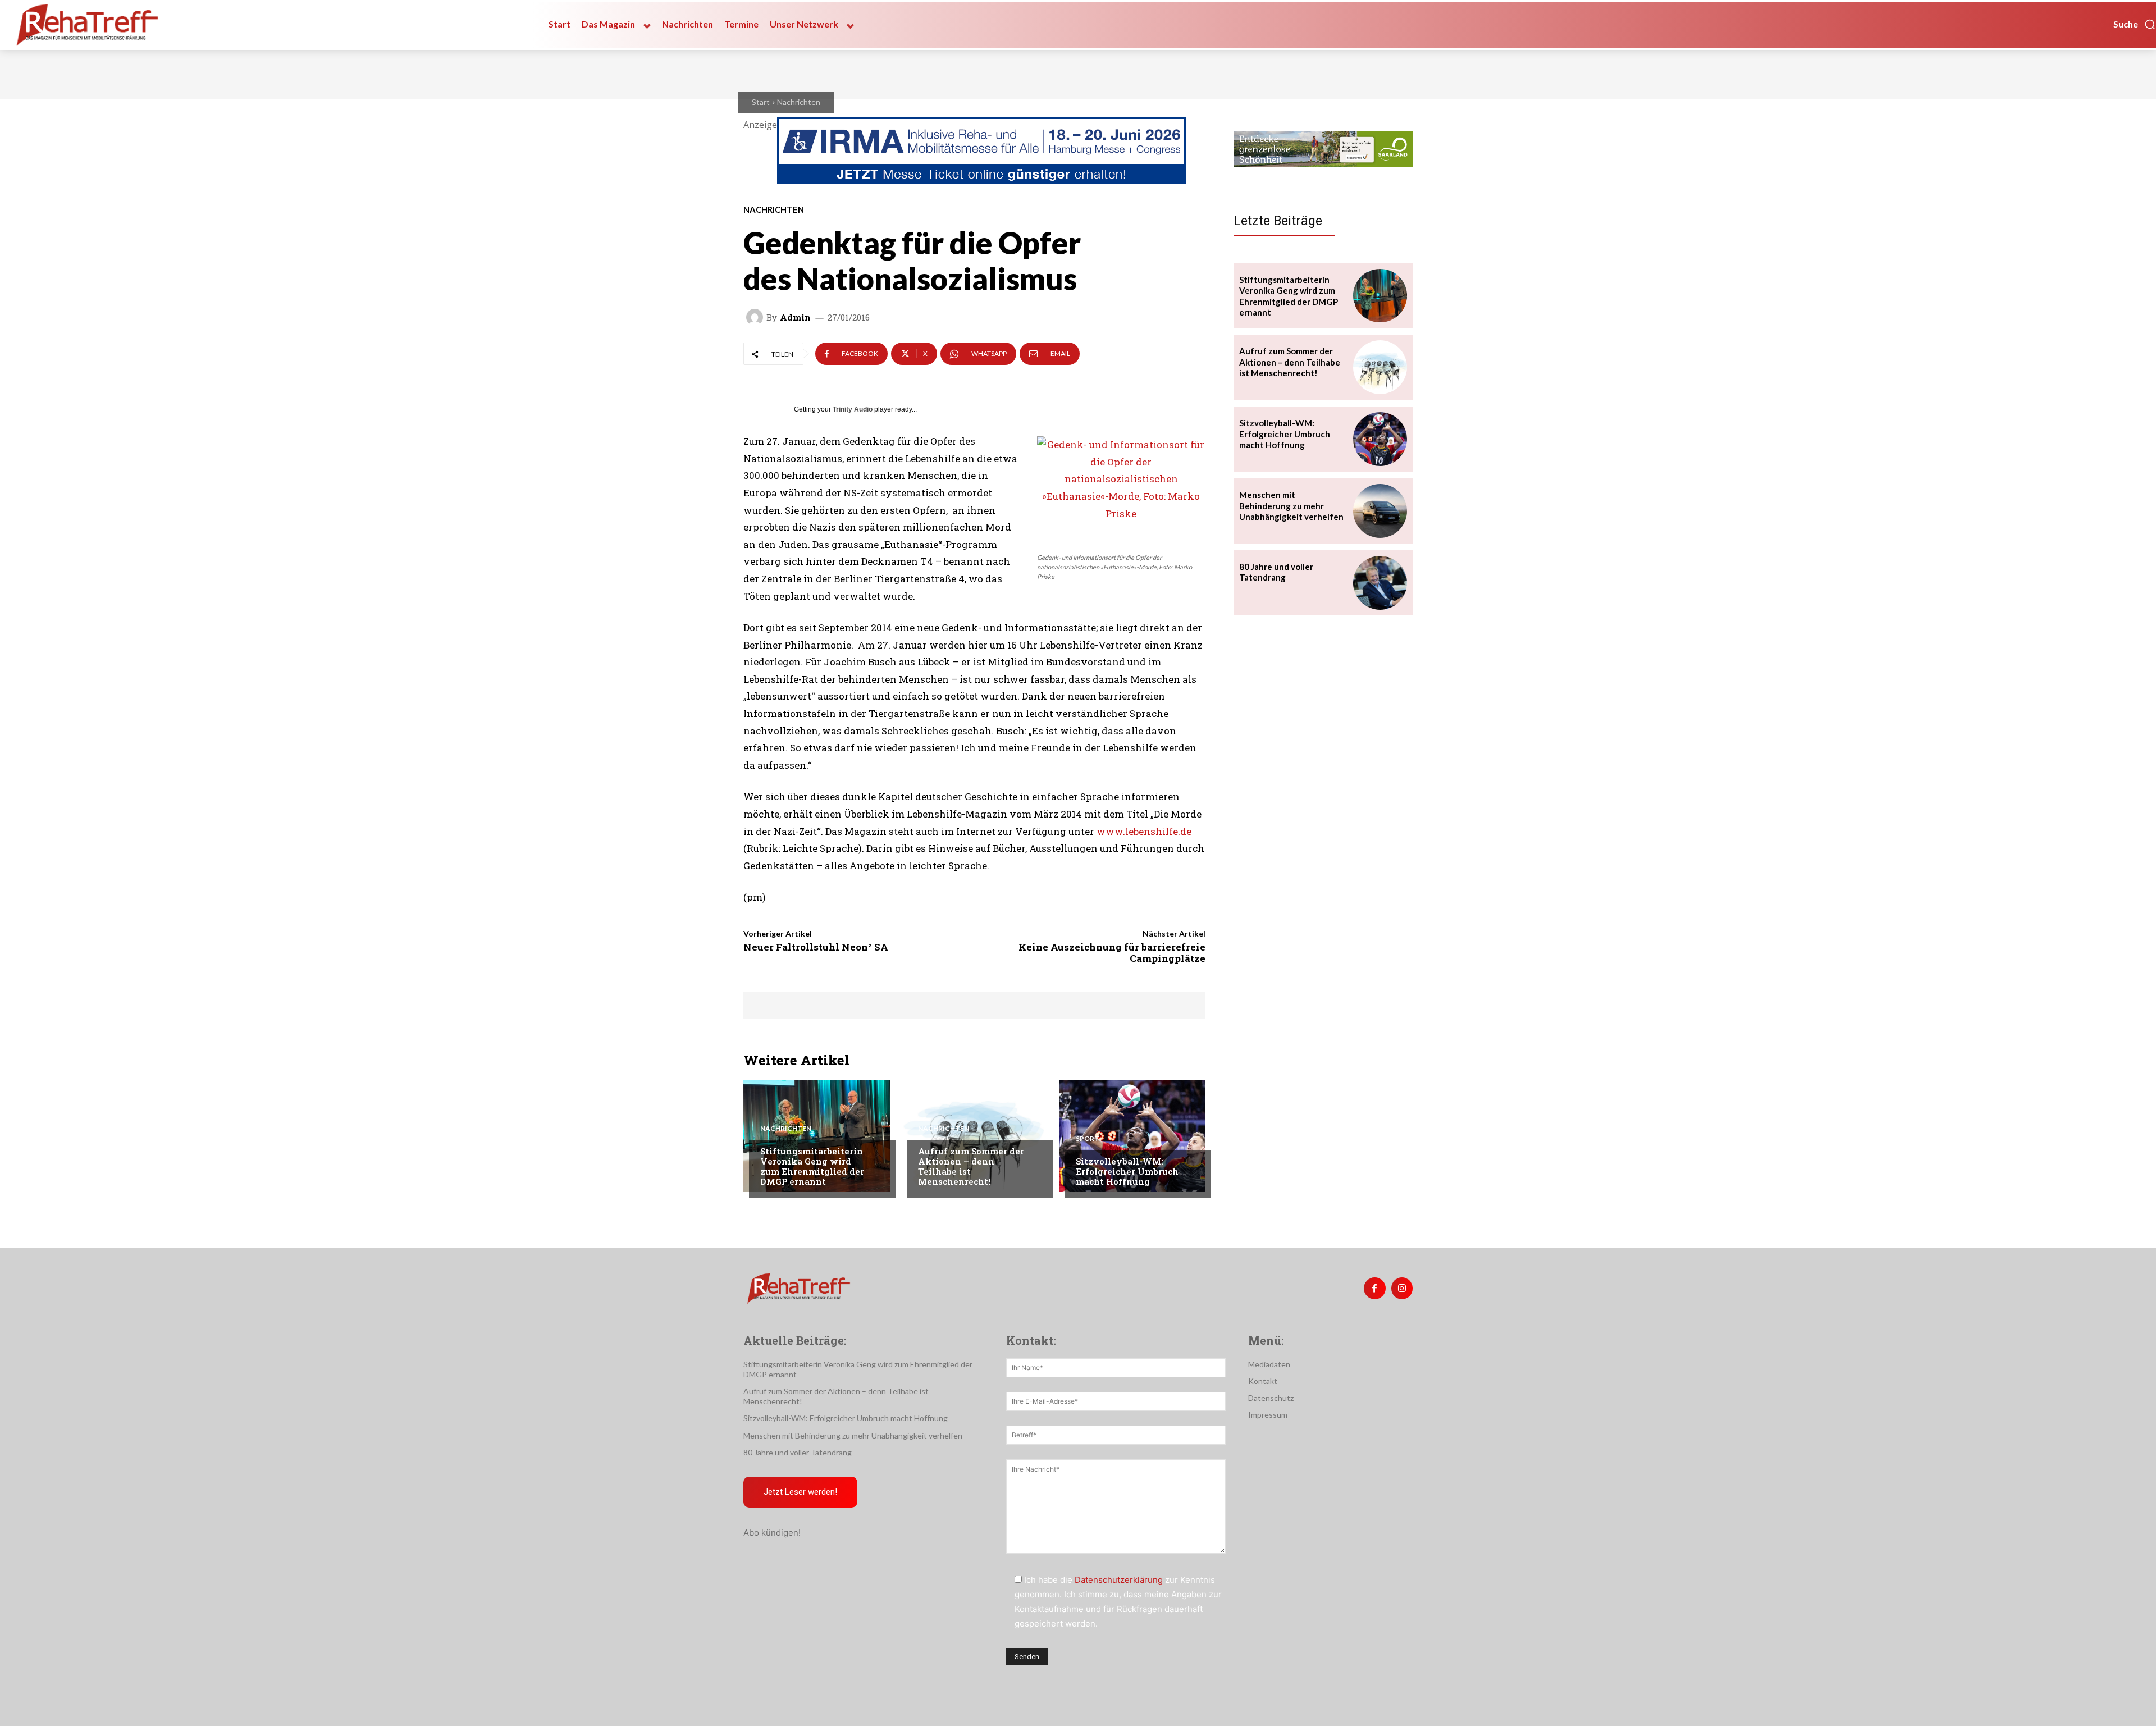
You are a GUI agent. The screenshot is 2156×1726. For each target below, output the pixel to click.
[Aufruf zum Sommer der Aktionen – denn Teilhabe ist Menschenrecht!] (974, 1136)
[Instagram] (1402, 1288)
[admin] (756, 317)
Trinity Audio (853, 409)
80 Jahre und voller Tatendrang (1276, 572)
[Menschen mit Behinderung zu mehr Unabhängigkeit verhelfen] (1380, 511)
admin (795, 318)
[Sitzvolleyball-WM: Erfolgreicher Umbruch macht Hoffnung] (1132, 1136)
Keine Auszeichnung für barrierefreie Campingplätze (1112, 953)
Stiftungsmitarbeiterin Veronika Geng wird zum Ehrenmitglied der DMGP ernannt (812, 1166)
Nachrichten (799, 102)
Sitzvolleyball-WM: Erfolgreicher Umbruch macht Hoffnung (1127, 1171)
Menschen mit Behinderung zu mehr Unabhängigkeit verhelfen (1291, 506)
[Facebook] (1374, 1288)
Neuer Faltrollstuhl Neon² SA (816, 947)
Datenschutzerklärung (1119, 1580)
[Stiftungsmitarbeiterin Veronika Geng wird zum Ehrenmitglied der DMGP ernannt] (817, 1136)
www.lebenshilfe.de (1144, 831)
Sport (1088, 1139)
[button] (2135, 24)
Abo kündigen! (772, 1533)
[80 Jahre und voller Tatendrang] (1380, 583)
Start (761, 102)
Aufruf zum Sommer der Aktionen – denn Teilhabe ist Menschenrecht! (971, 1166)
